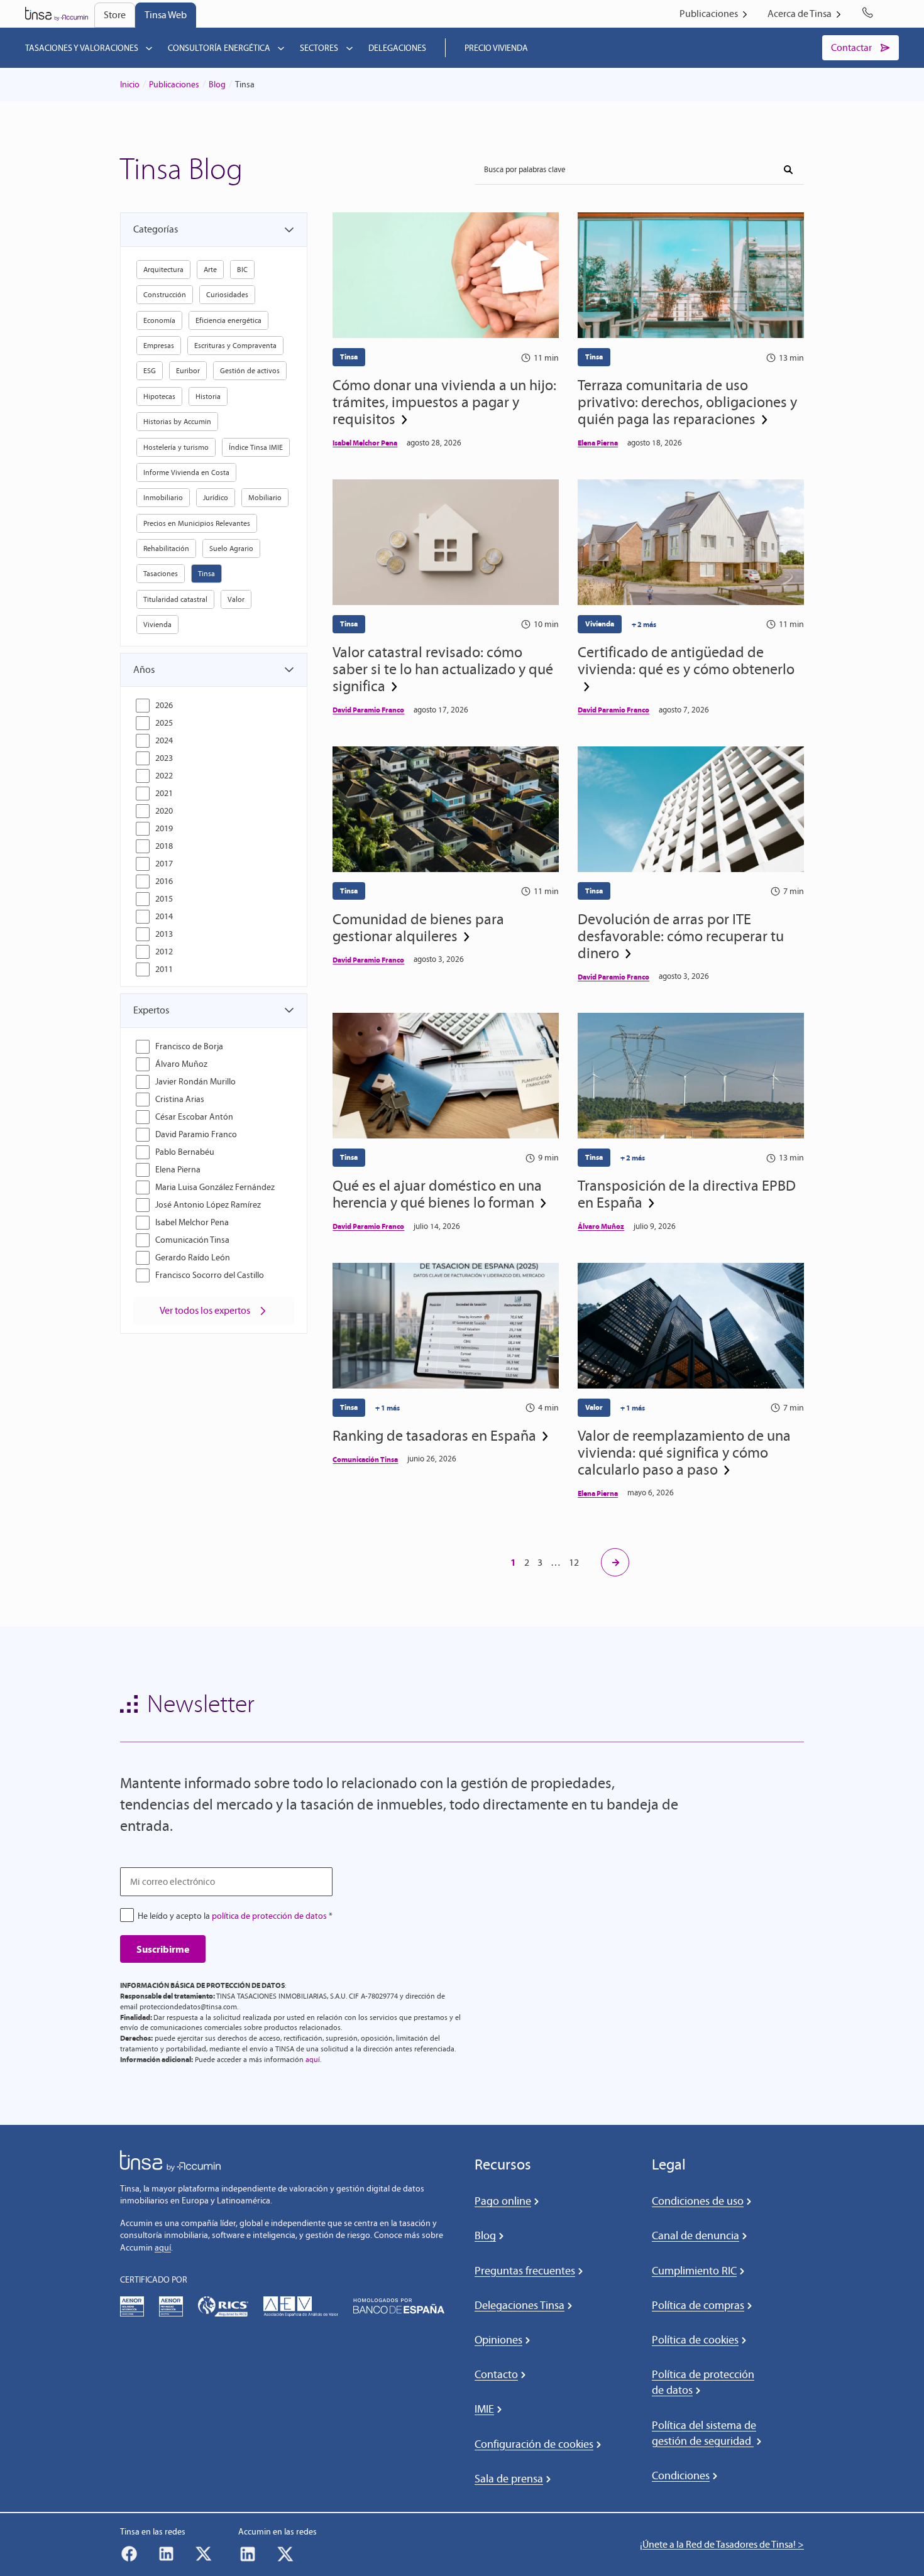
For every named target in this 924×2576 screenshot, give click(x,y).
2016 (164, 881)
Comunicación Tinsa (192, 1240)
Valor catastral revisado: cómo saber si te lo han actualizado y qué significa (443, 669)
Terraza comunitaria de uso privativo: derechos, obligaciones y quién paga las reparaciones (687, 402)
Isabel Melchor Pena (192, 1222)
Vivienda (600, 624)
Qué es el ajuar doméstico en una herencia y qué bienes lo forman (437, 1194)
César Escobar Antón (194, 1117)
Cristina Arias (180, 1099)
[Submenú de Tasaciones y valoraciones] (149, 48)
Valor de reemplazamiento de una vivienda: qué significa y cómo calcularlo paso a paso (684, 1452)
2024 (164, 740)
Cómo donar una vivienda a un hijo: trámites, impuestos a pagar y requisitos (444, 402)
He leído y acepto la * (235, 1916)
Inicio (130, 85)
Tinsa (349, 357)
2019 (164, 828)
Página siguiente (615, 1562)
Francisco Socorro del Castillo (210, 1275)
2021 (164, 793)
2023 (164, 758)
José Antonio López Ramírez (208, 1205)
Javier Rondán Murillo (195, 1082)
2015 (164, 899)
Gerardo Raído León (193, 1258)
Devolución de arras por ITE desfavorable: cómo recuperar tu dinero (681, 936)
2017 (164, 864)
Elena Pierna (178, 1170)
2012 (164, 952)
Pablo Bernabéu (185, 1152)
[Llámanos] (870, 14)
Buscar (784, 165)
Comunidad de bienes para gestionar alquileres (418, 927)
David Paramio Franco (196, 1134)
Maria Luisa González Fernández (215, 1187)
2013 (164, 934)
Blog (217, 85)
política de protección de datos (269, 1916)
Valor (594, 1407)
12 (574, 1562)
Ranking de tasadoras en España (434, 1435)
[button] (214, 229)
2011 (164, 969)
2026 (164, 705)
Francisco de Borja (189, 1046)
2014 (164, 916)
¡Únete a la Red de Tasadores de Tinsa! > (722, 2544)
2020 (164, 811)
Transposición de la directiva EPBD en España (687, 1194)
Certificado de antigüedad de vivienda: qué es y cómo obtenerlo (686, 661)
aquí (313, 2060)
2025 (164, 723)
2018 (164, 846)
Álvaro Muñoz (181, 1064)
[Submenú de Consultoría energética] (281, 48)
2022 (164, 776)
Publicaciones (174, 85)
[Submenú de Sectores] (349, 48)
